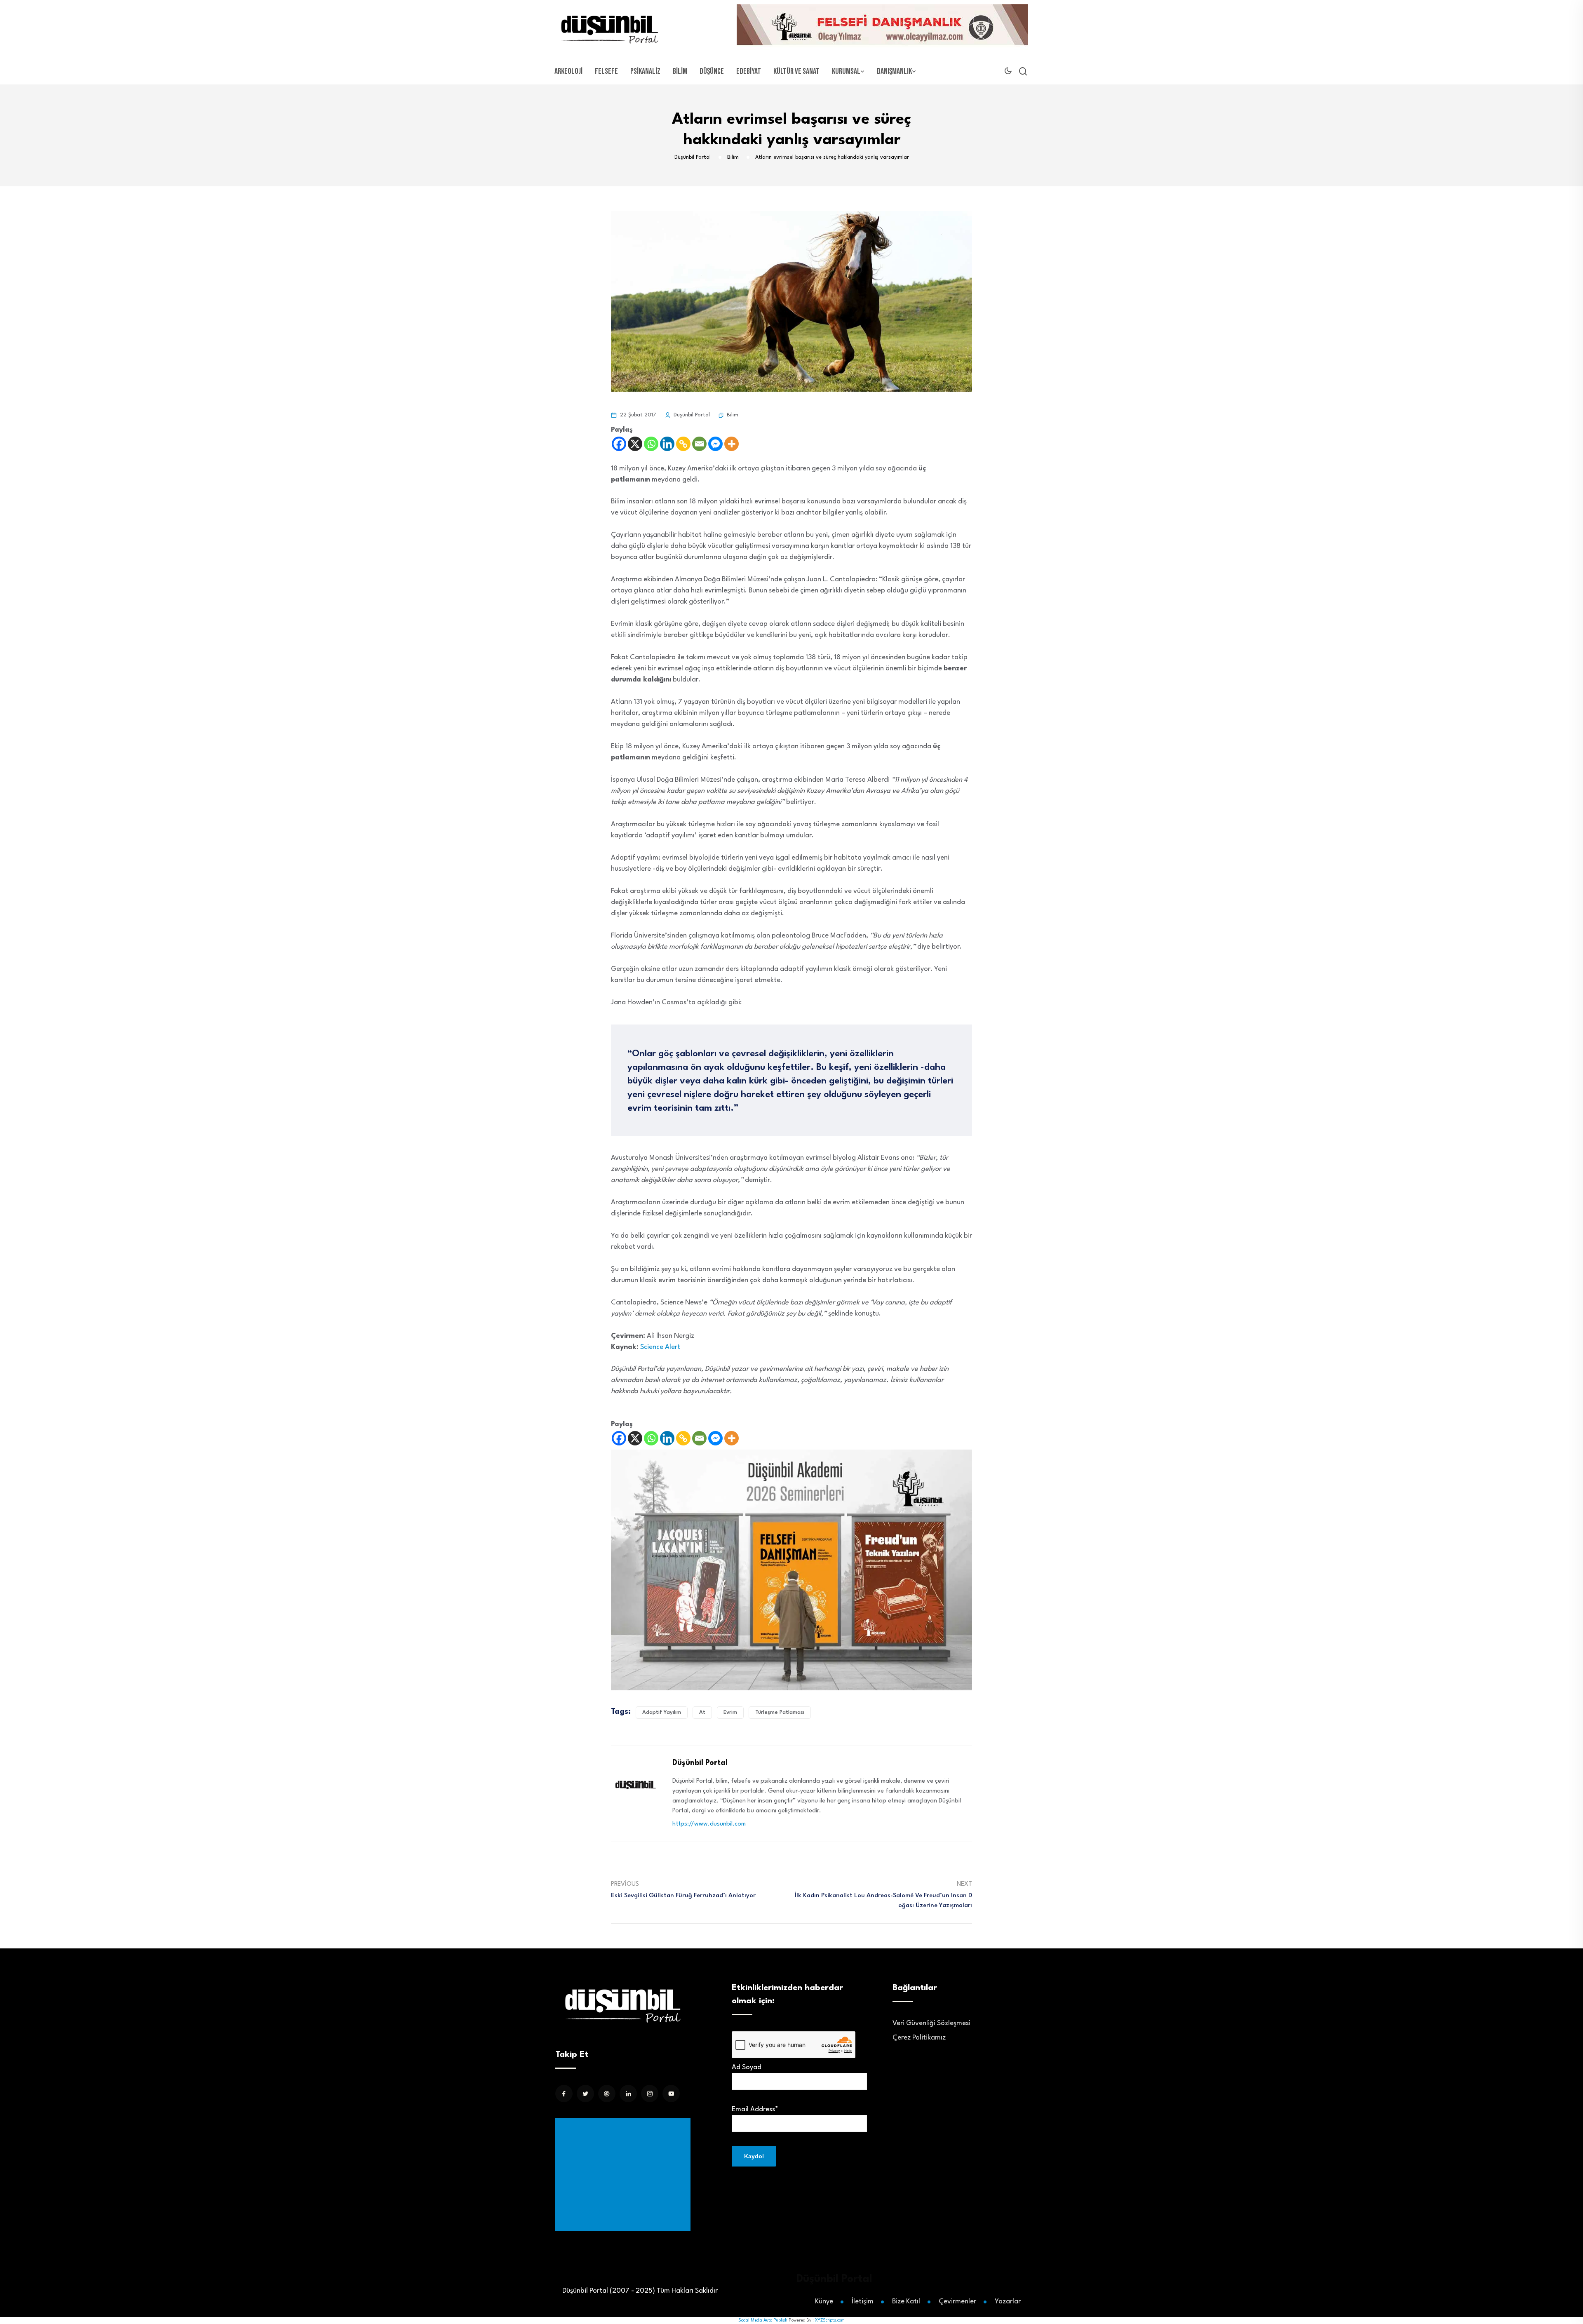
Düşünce (712, 71)
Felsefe (606, 71)
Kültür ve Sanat (796, 71)
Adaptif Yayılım (662, 1712)
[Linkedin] (667, 444)
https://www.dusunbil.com (709, 1824)
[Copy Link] (683, 444)
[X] (635, 444)
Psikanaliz (645, 71)
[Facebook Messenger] (715, 444)
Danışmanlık (894, 71)
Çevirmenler (957, 2302)
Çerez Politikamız (919, 2038)
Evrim (730, 1712)
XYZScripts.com (830, 2320)
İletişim (863, 2302)
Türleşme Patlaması (780, 1712)
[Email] (699, 444)
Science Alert (660, 1347)
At (702, 1712)
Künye (824, 2302)
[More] (732, 444)
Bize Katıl (906, 2302)
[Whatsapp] (651, 444)
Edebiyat (749, 71)
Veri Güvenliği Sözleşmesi (931, 2023)
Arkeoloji (568, 71)
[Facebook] (619, 444)
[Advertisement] (625, 2174)
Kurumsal (846, 71)
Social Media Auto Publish (763, 2320)
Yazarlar (1008, 2302)
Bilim (680, 71)
